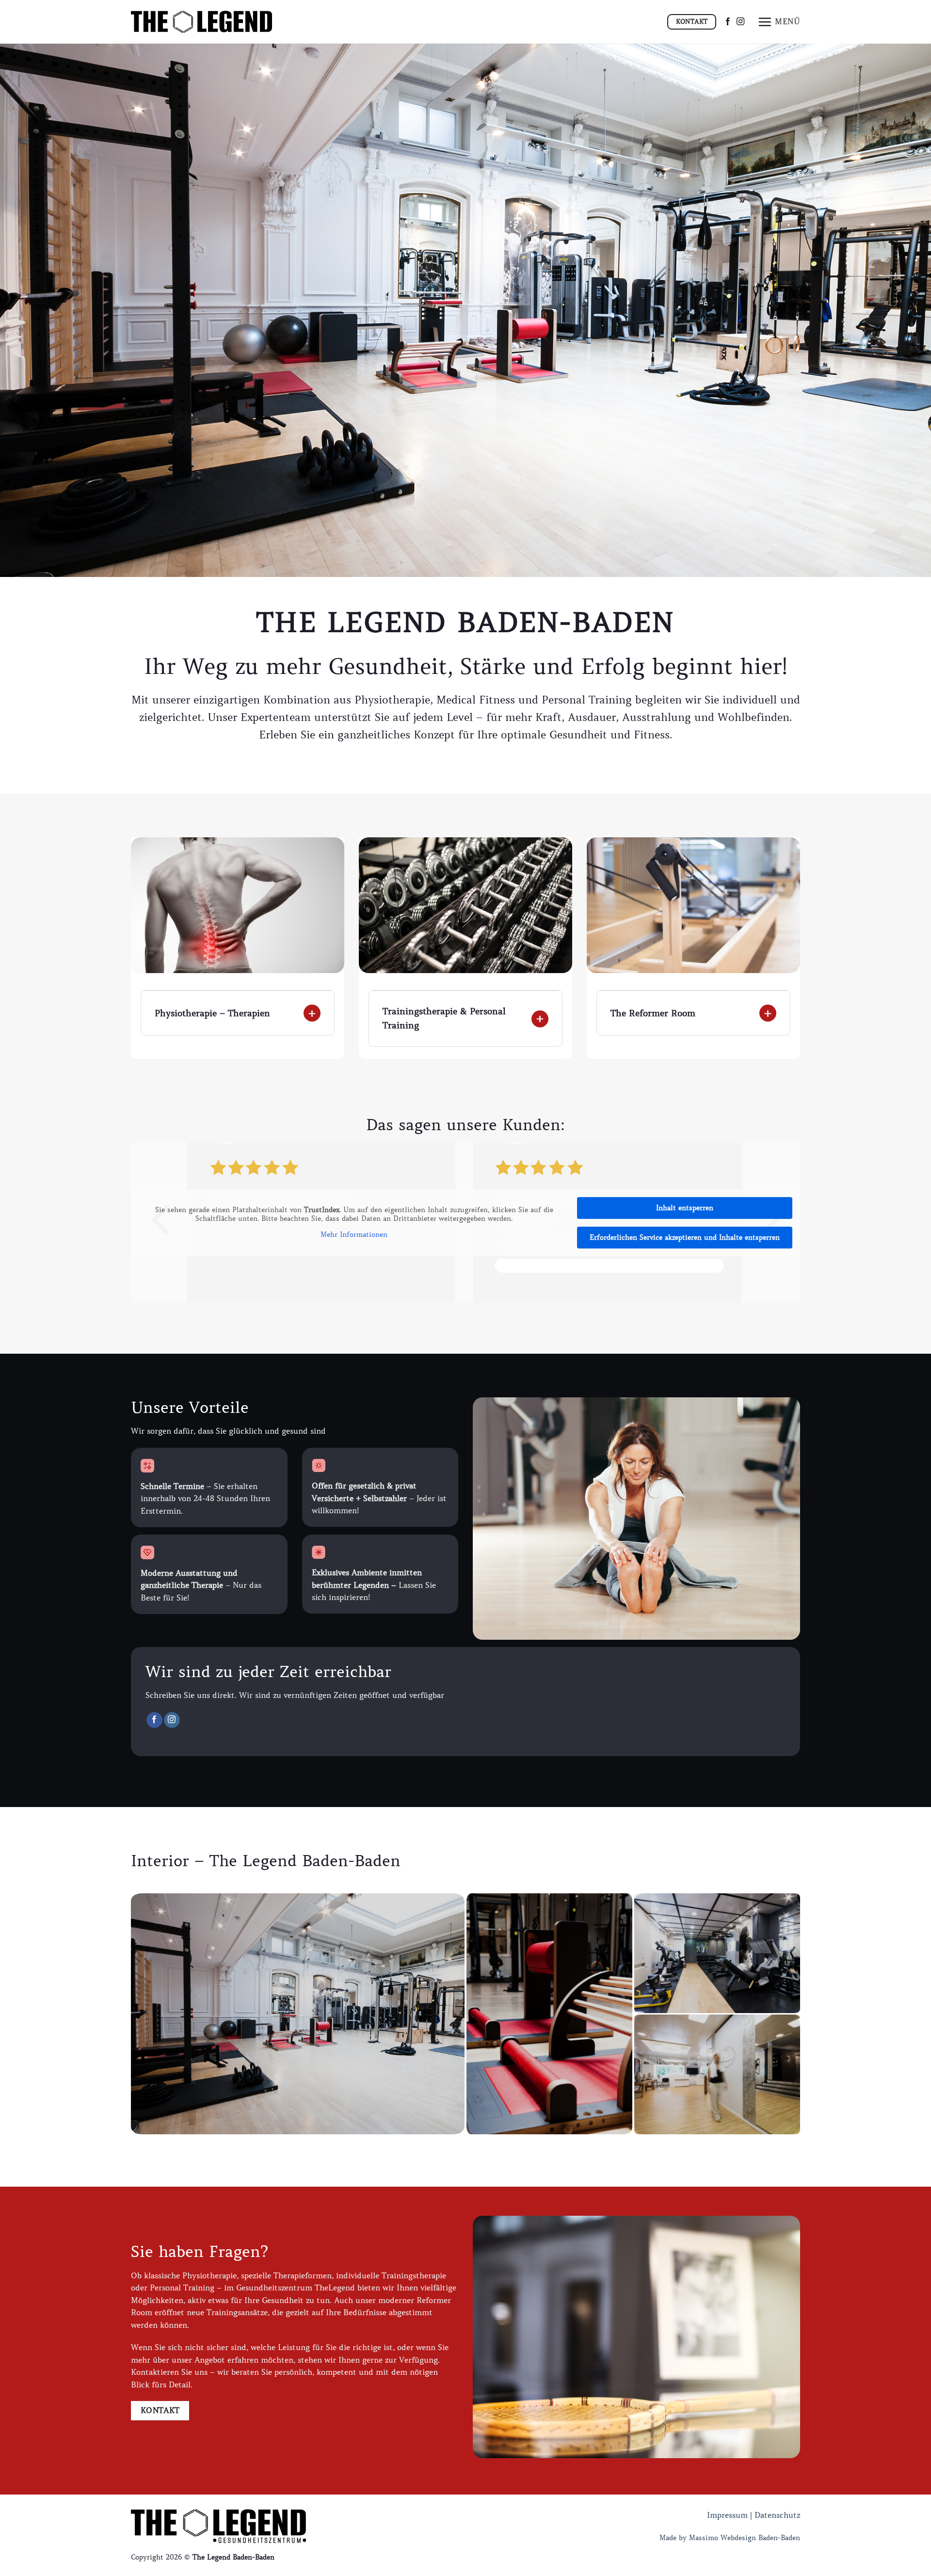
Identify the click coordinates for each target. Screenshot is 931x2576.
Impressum (727, 2515)
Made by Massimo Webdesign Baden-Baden (730, 2538)
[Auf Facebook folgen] (728, 22)
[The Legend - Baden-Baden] (201, 22)
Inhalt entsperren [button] (685, 1208)
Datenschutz (777, 2515)
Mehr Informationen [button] (354, 1235)
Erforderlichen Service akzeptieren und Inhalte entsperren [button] (685, 1237)
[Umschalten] (151, 1005)
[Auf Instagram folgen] (740, 22)
